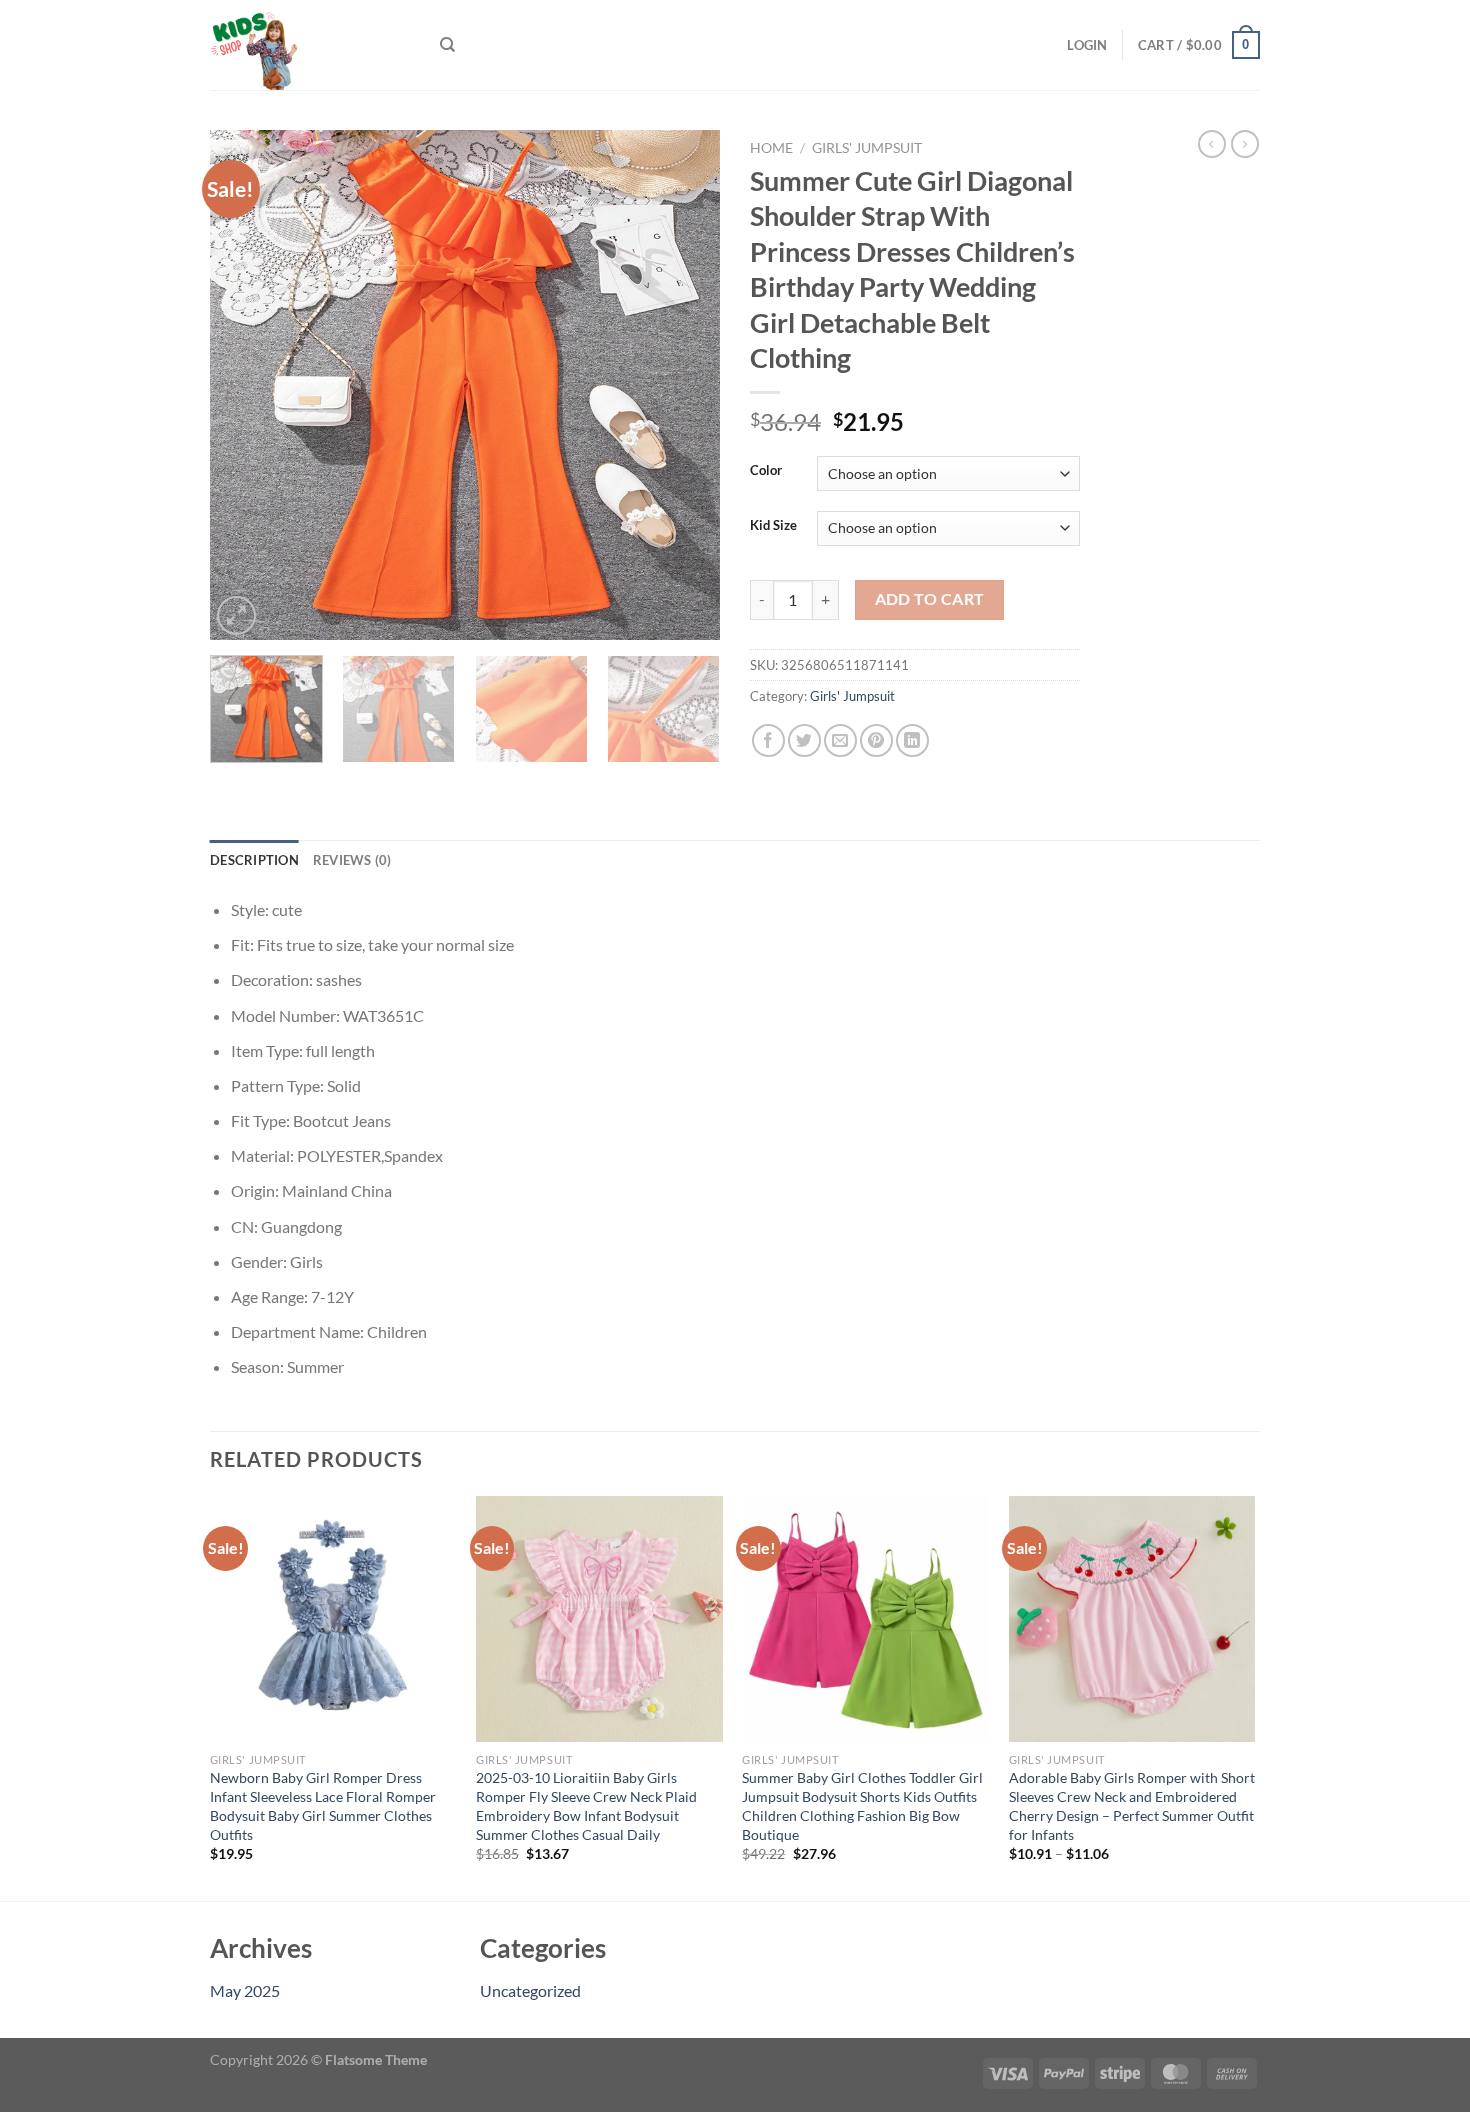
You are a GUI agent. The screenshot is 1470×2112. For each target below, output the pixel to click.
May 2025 (245, 1990)
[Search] (447, 45)
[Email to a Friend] (840, 740)
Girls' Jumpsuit (867, 148)
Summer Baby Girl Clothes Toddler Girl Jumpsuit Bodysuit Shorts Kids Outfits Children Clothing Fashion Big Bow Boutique (862, 1805)
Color (766, 471)
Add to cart (930, 599)
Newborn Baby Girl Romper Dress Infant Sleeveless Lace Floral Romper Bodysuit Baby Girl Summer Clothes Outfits (323, 1805)
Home (771, 148)
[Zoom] (236, 615)
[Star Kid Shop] (310, 45)
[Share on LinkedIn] (912, 740)
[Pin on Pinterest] (876, 740)
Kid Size (773, 526)
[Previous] (245, 385)
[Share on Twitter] (804, 740)
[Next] (685, 385)
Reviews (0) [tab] (352, 860)
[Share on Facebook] (768, 740)
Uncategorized (530, 1990)
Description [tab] (254, 860)
